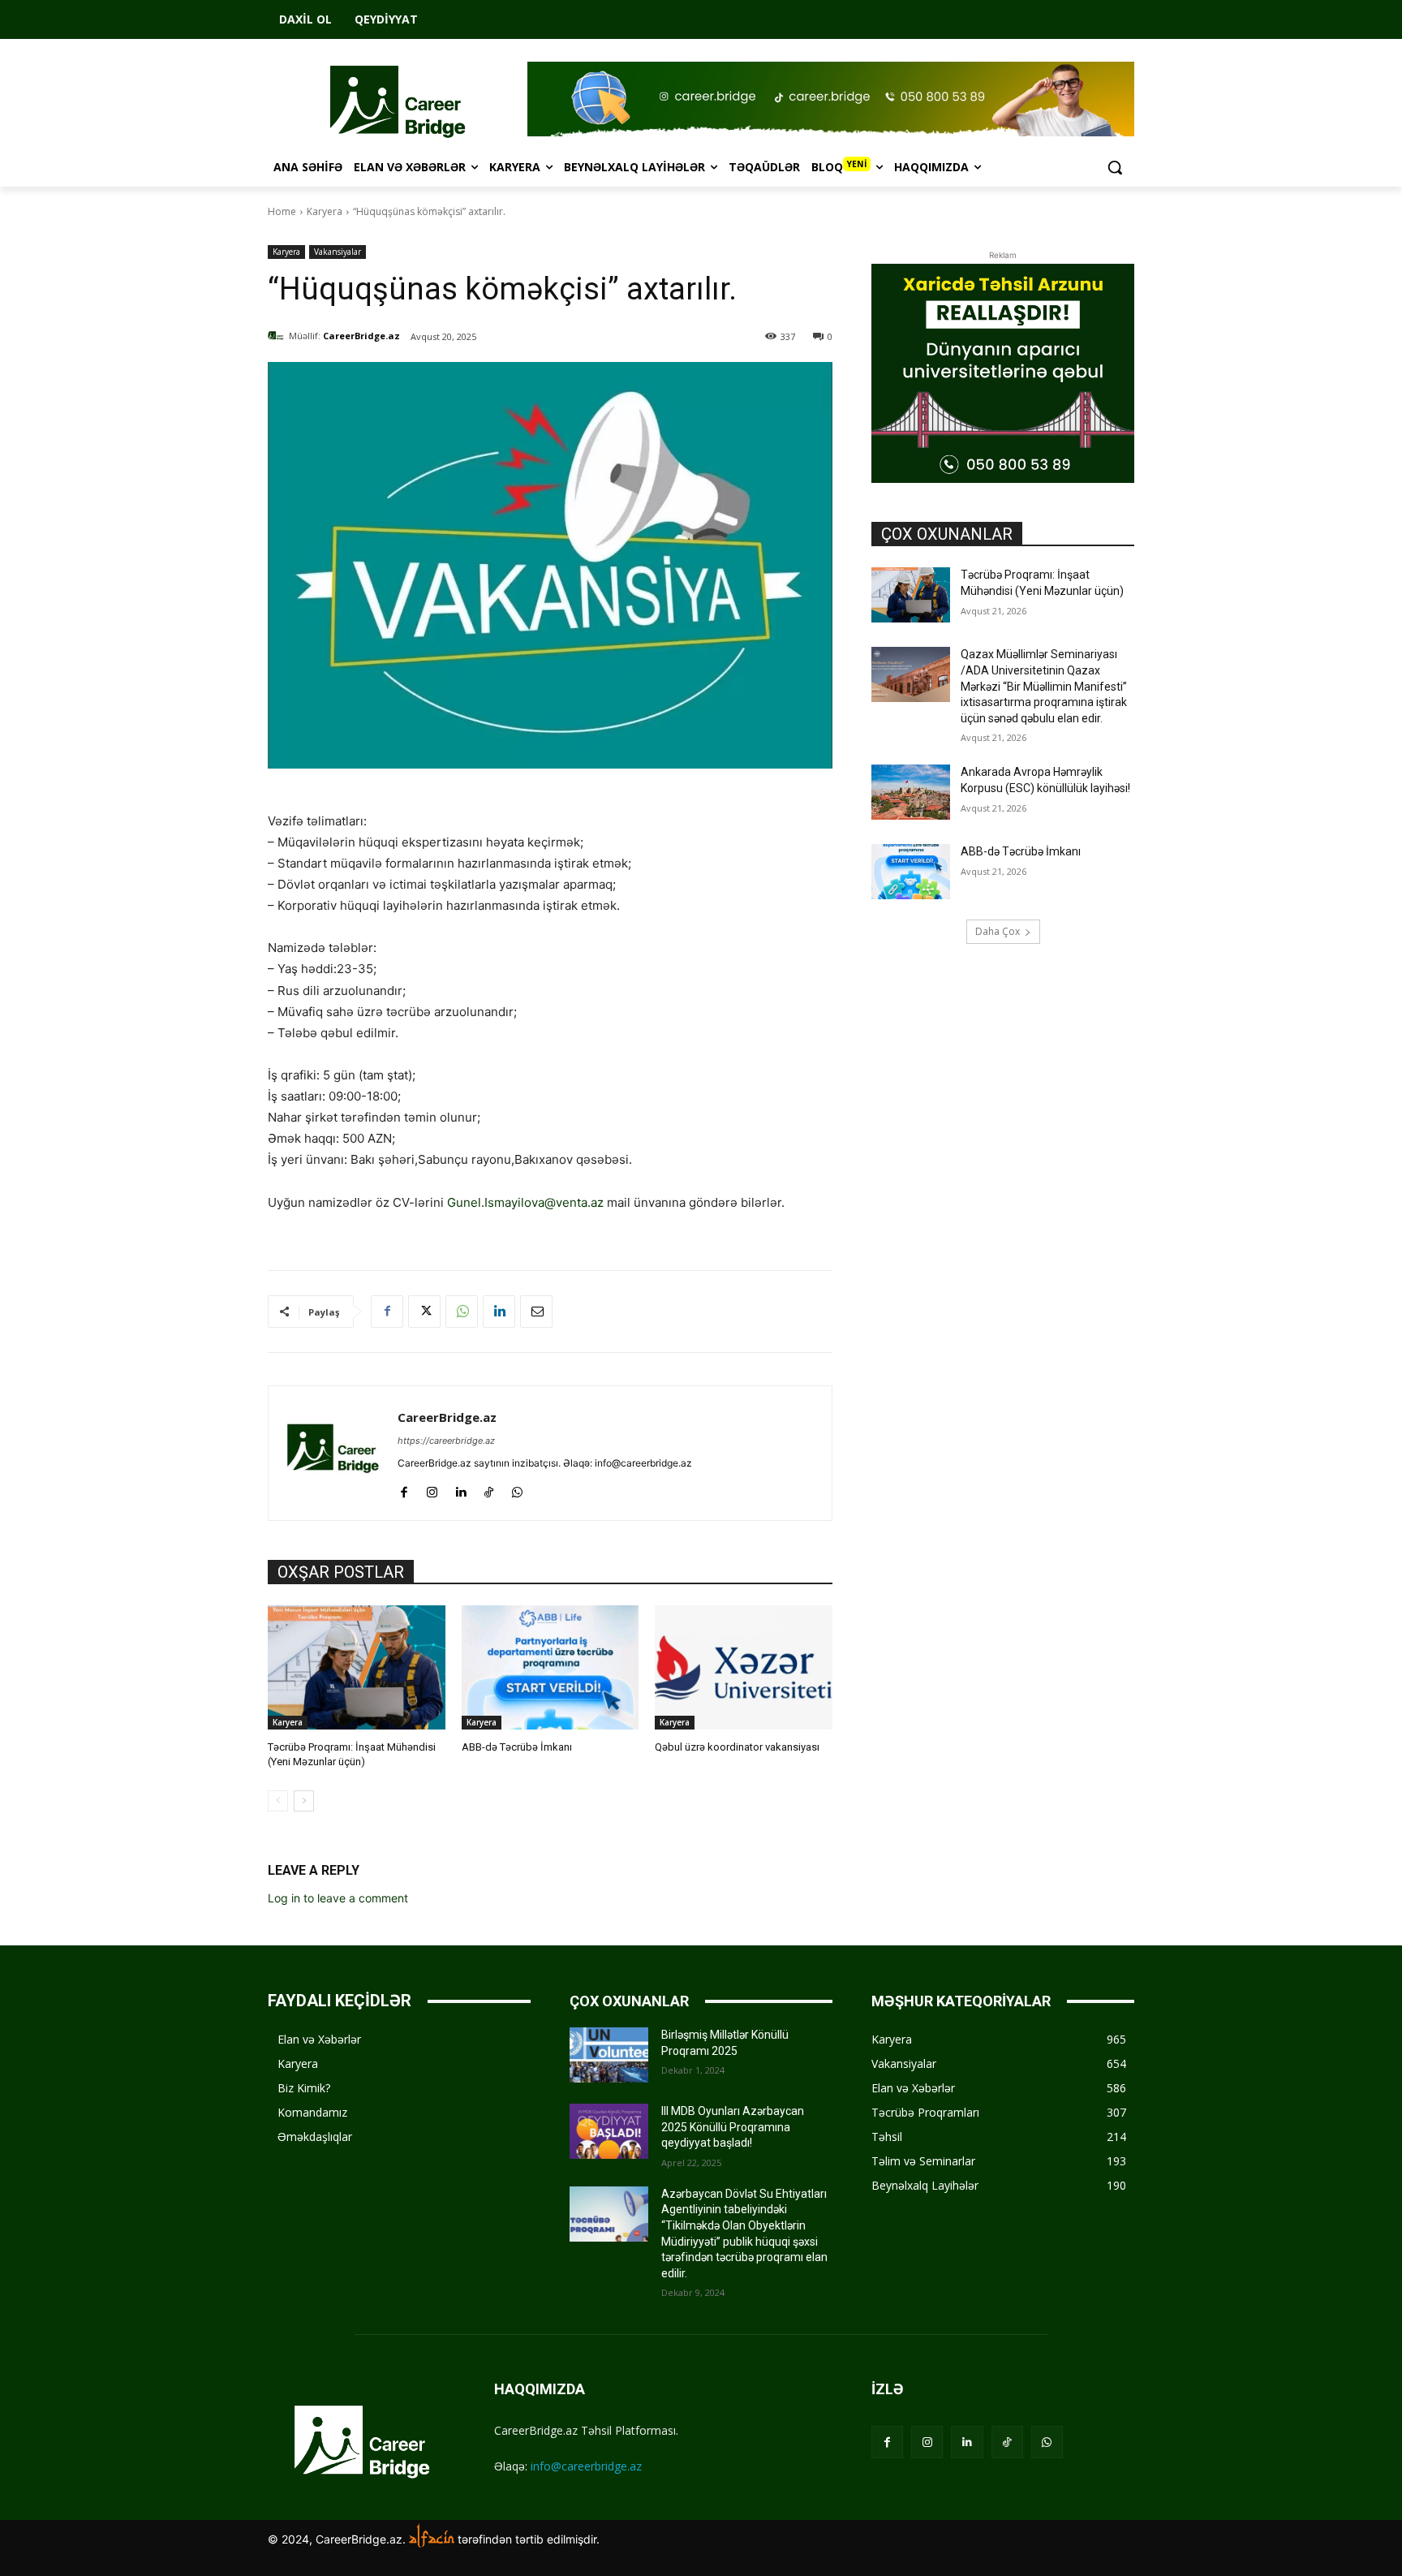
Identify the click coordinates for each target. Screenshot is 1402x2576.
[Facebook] (387, 1312)
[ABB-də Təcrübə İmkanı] (550, 1667)
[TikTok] (489, 1489)
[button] (1115, 167)
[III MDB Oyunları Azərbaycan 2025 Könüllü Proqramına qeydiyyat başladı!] (609, 2131)
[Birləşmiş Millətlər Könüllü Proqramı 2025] (609, 2055)
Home (282, 211)
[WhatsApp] (462, 1312)
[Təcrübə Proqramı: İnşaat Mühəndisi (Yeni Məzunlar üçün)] (357, 1667)
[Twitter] (424, 1312)
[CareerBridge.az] (278, 336)
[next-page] (304, 1801)
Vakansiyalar (338, 252)
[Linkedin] (499, 1312)
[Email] (536, 1312)
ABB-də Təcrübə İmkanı (517, 1747)
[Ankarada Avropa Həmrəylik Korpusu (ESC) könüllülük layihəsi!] (911, 792)
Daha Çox (998, 931)
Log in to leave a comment (338, 1898)
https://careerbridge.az (446, 1441)
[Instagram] (432, 1489)
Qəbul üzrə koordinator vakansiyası (737, 1747)
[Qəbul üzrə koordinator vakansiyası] (744, 1667)
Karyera (325, 211)
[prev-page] (278, 1801)
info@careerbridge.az (586, 2466)
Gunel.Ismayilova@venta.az (525, 1202)
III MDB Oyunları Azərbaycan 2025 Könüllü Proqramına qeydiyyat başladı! (733, 2127)
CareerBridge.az (361, 336)
